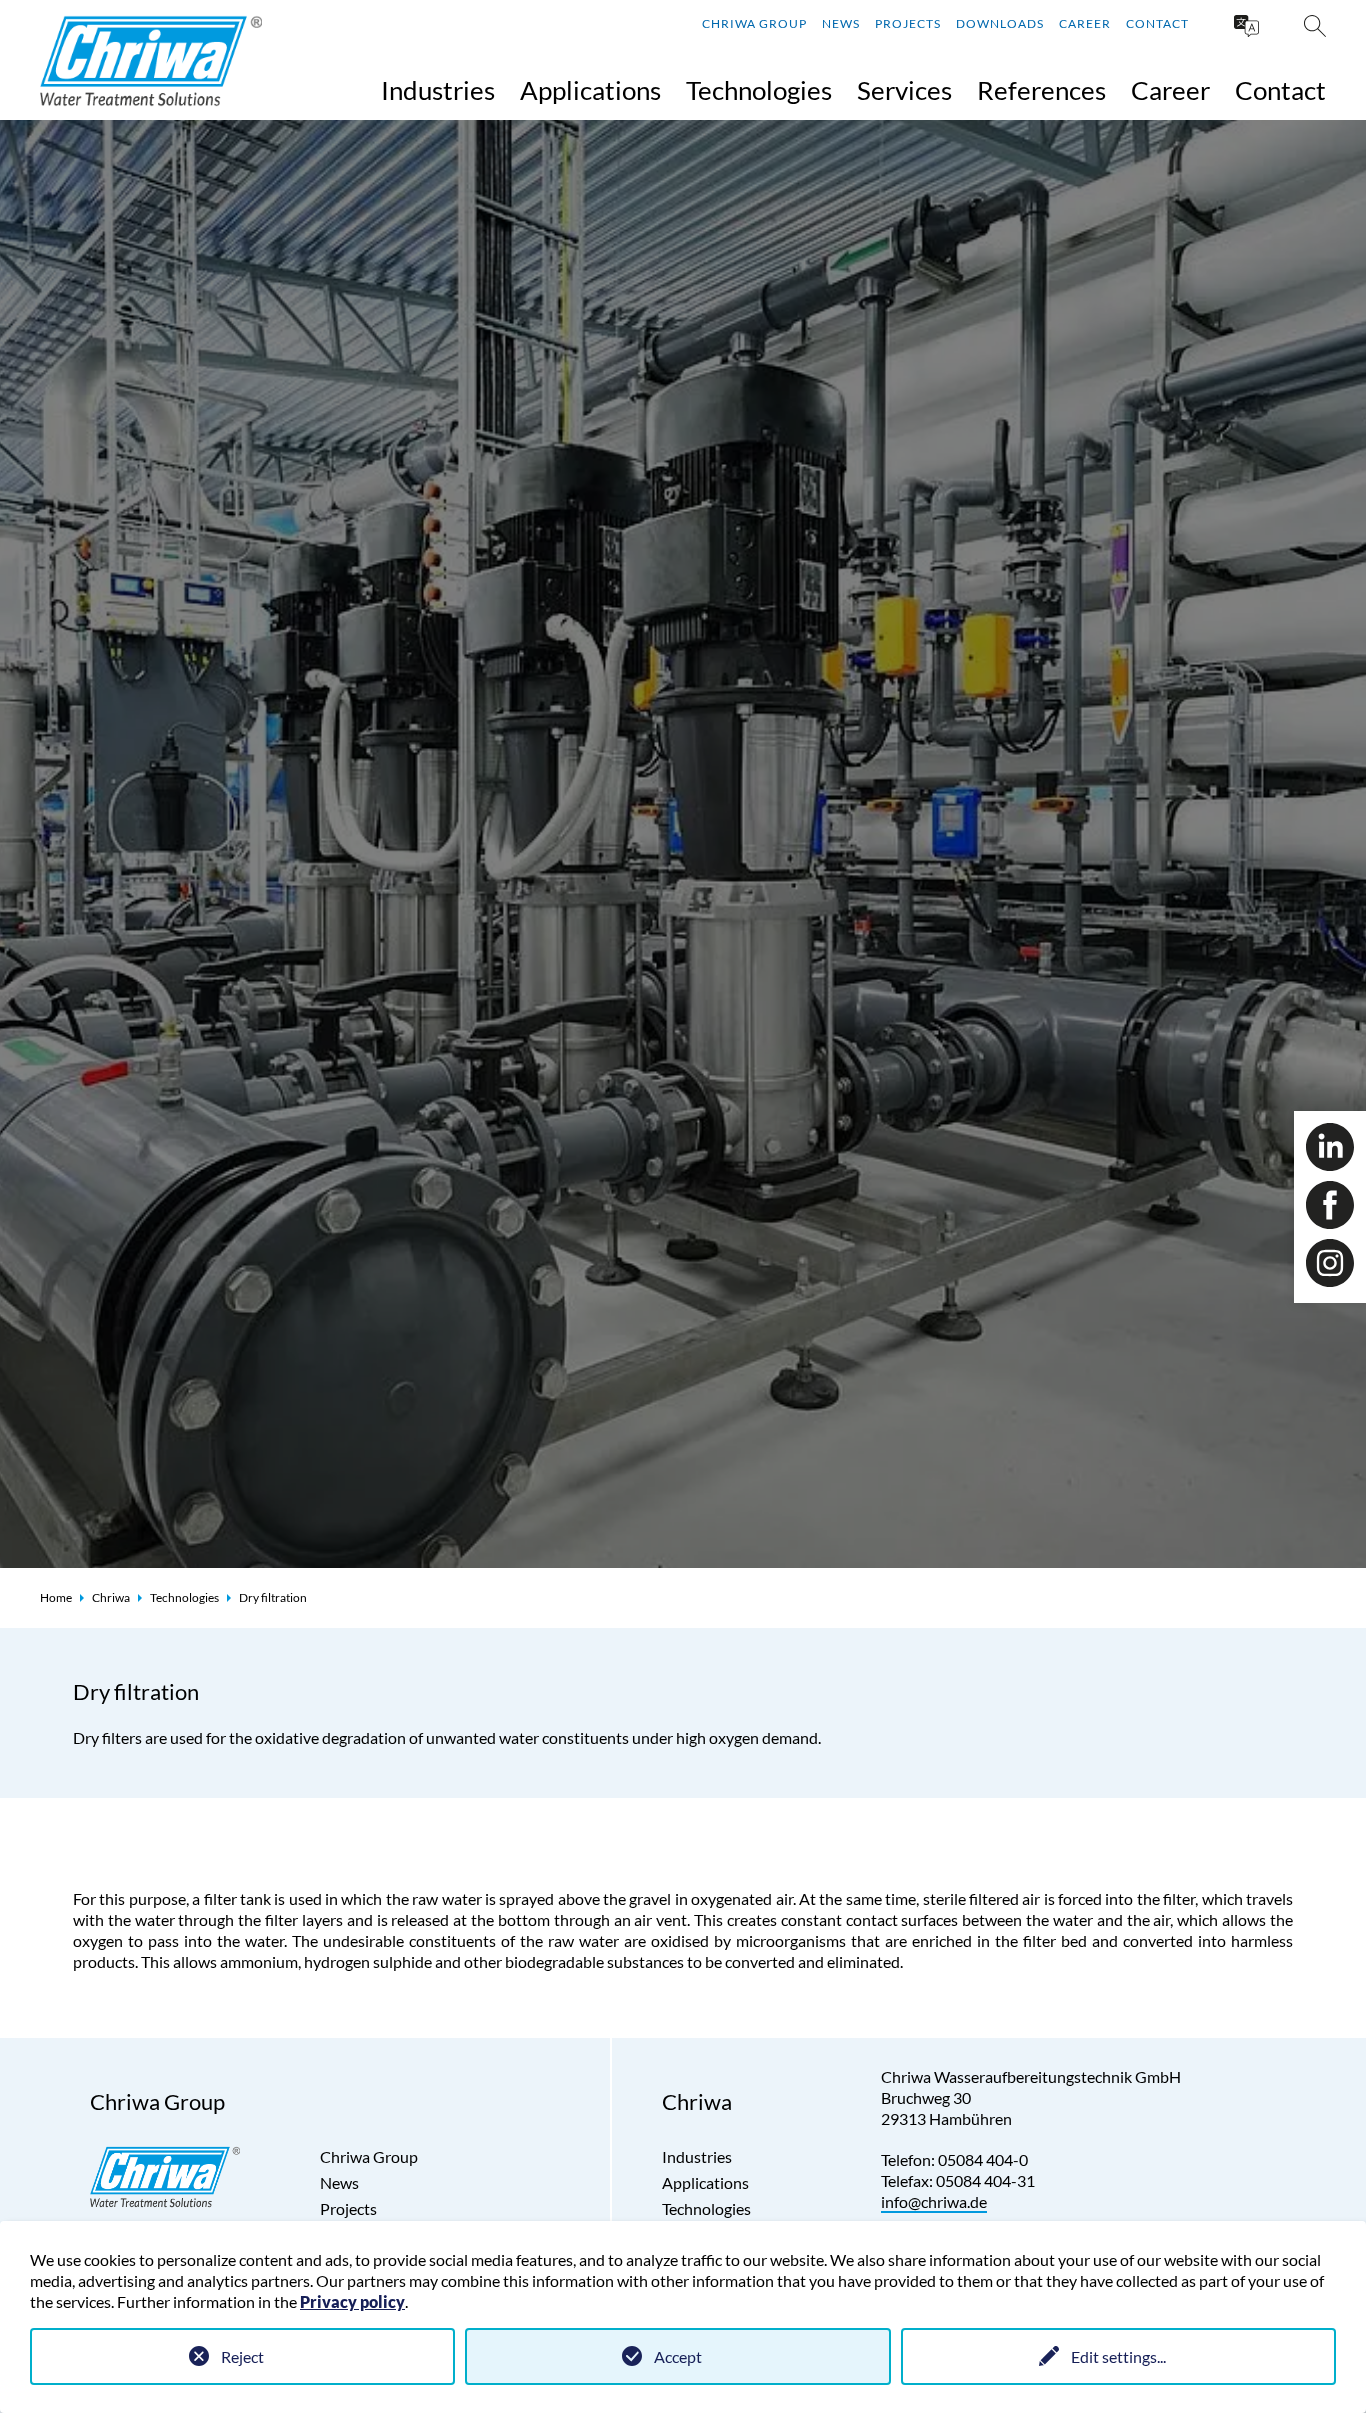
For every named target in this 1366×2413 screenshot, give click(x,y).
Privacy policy (352, 2301)
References (1041, 90)
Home (56, 1597)
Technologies (759, 90)
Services (904, 90)
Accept (678, 2356)
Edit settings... (1118, 2356)
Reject (242, 2356)
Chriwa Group (754, 23)
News (841, 23)
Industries (438, 90)
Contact (1157, 23)
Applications (590, 90)
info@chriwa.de (934, 2201)
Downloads (1000, 23)
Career (1085, 23)
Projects (908, 23)
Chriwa (111, 1597)
